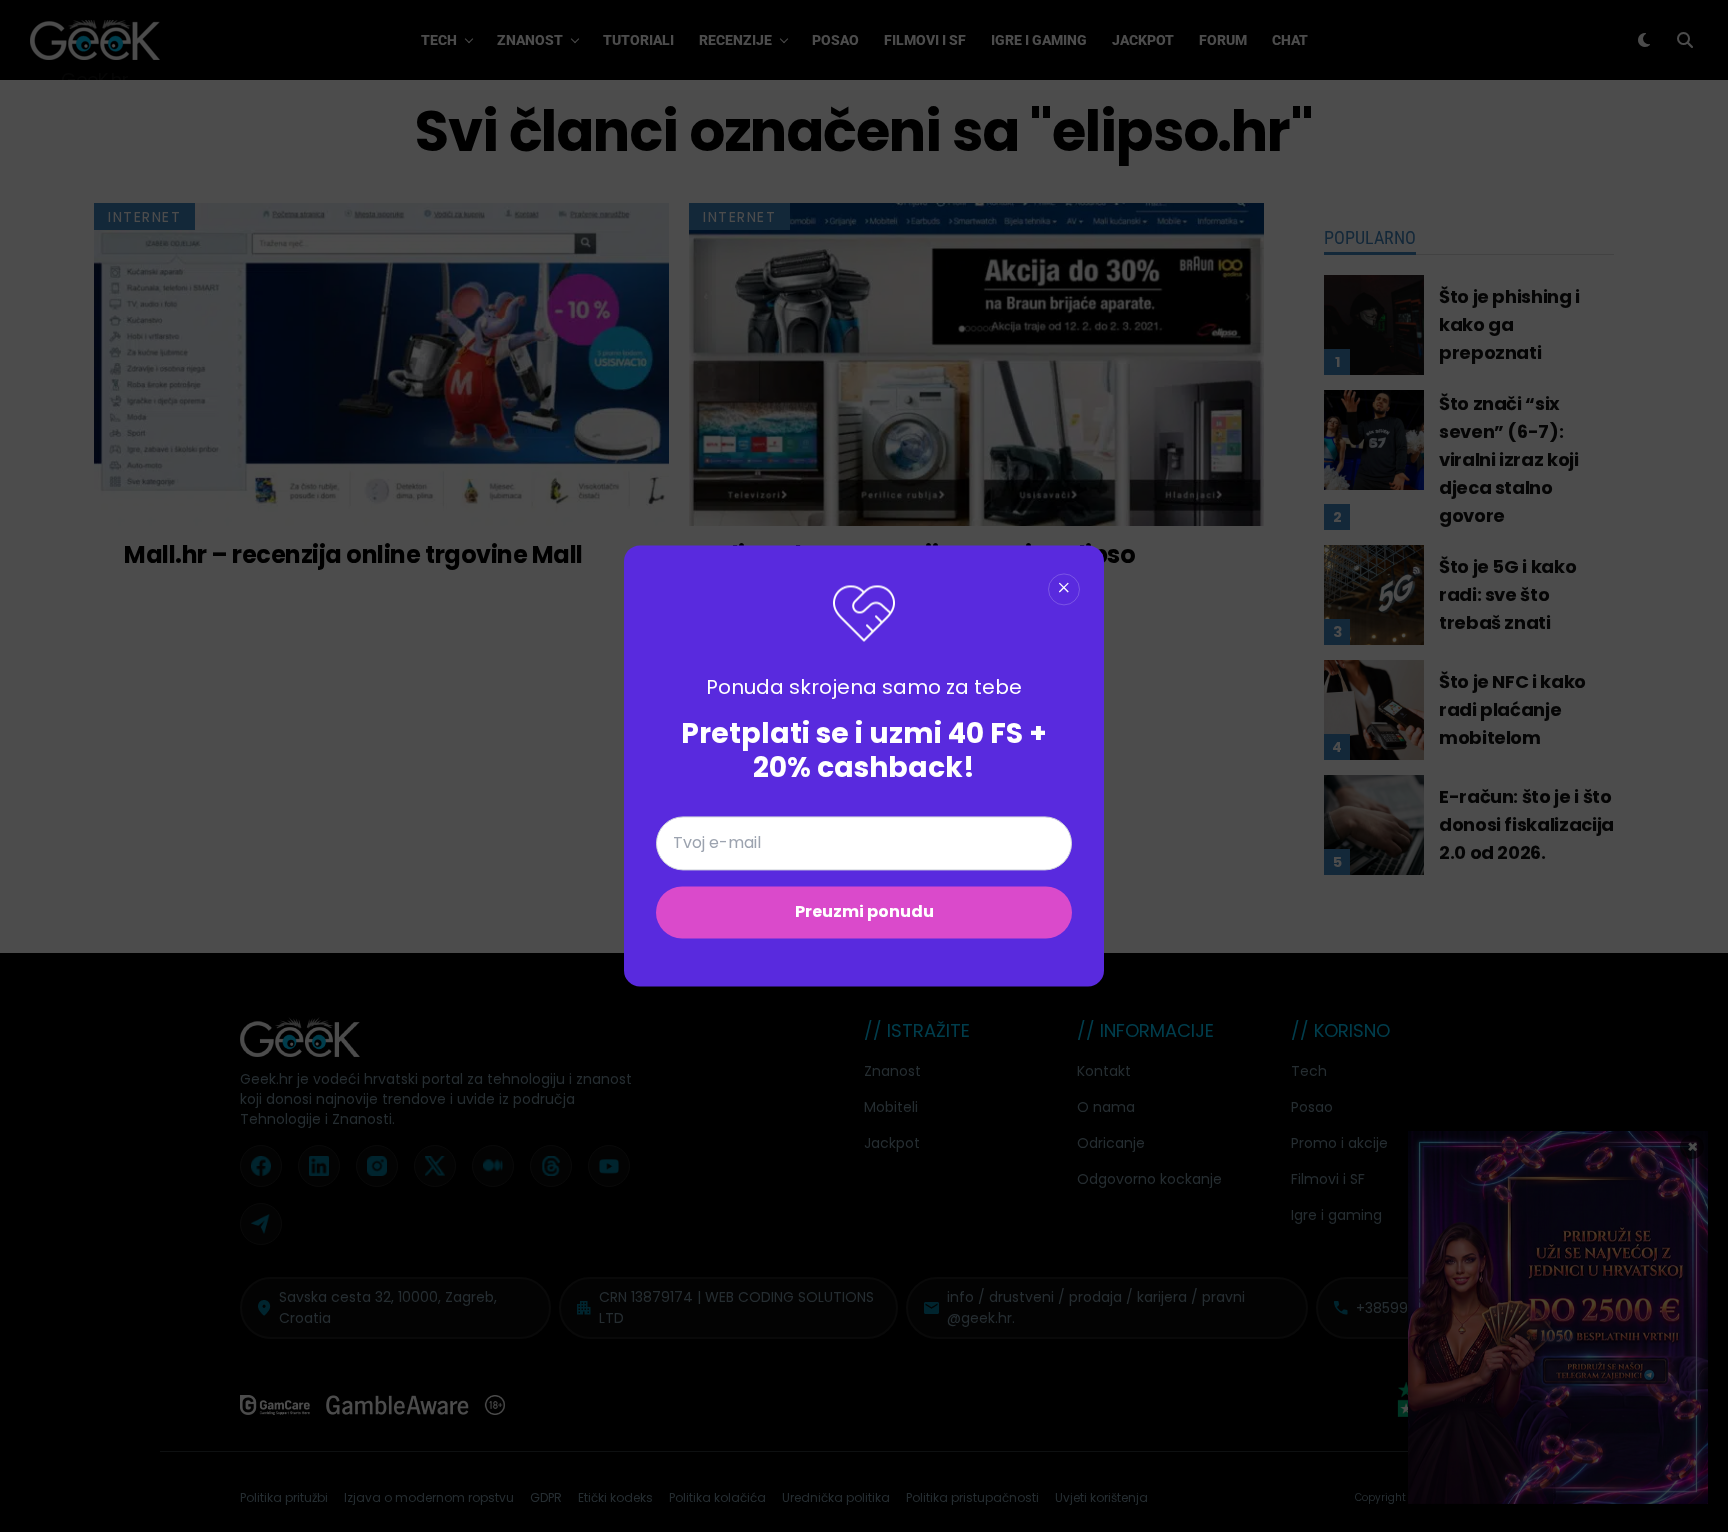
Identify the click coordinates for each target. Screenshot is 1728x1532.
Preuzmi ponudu (864, 912)
